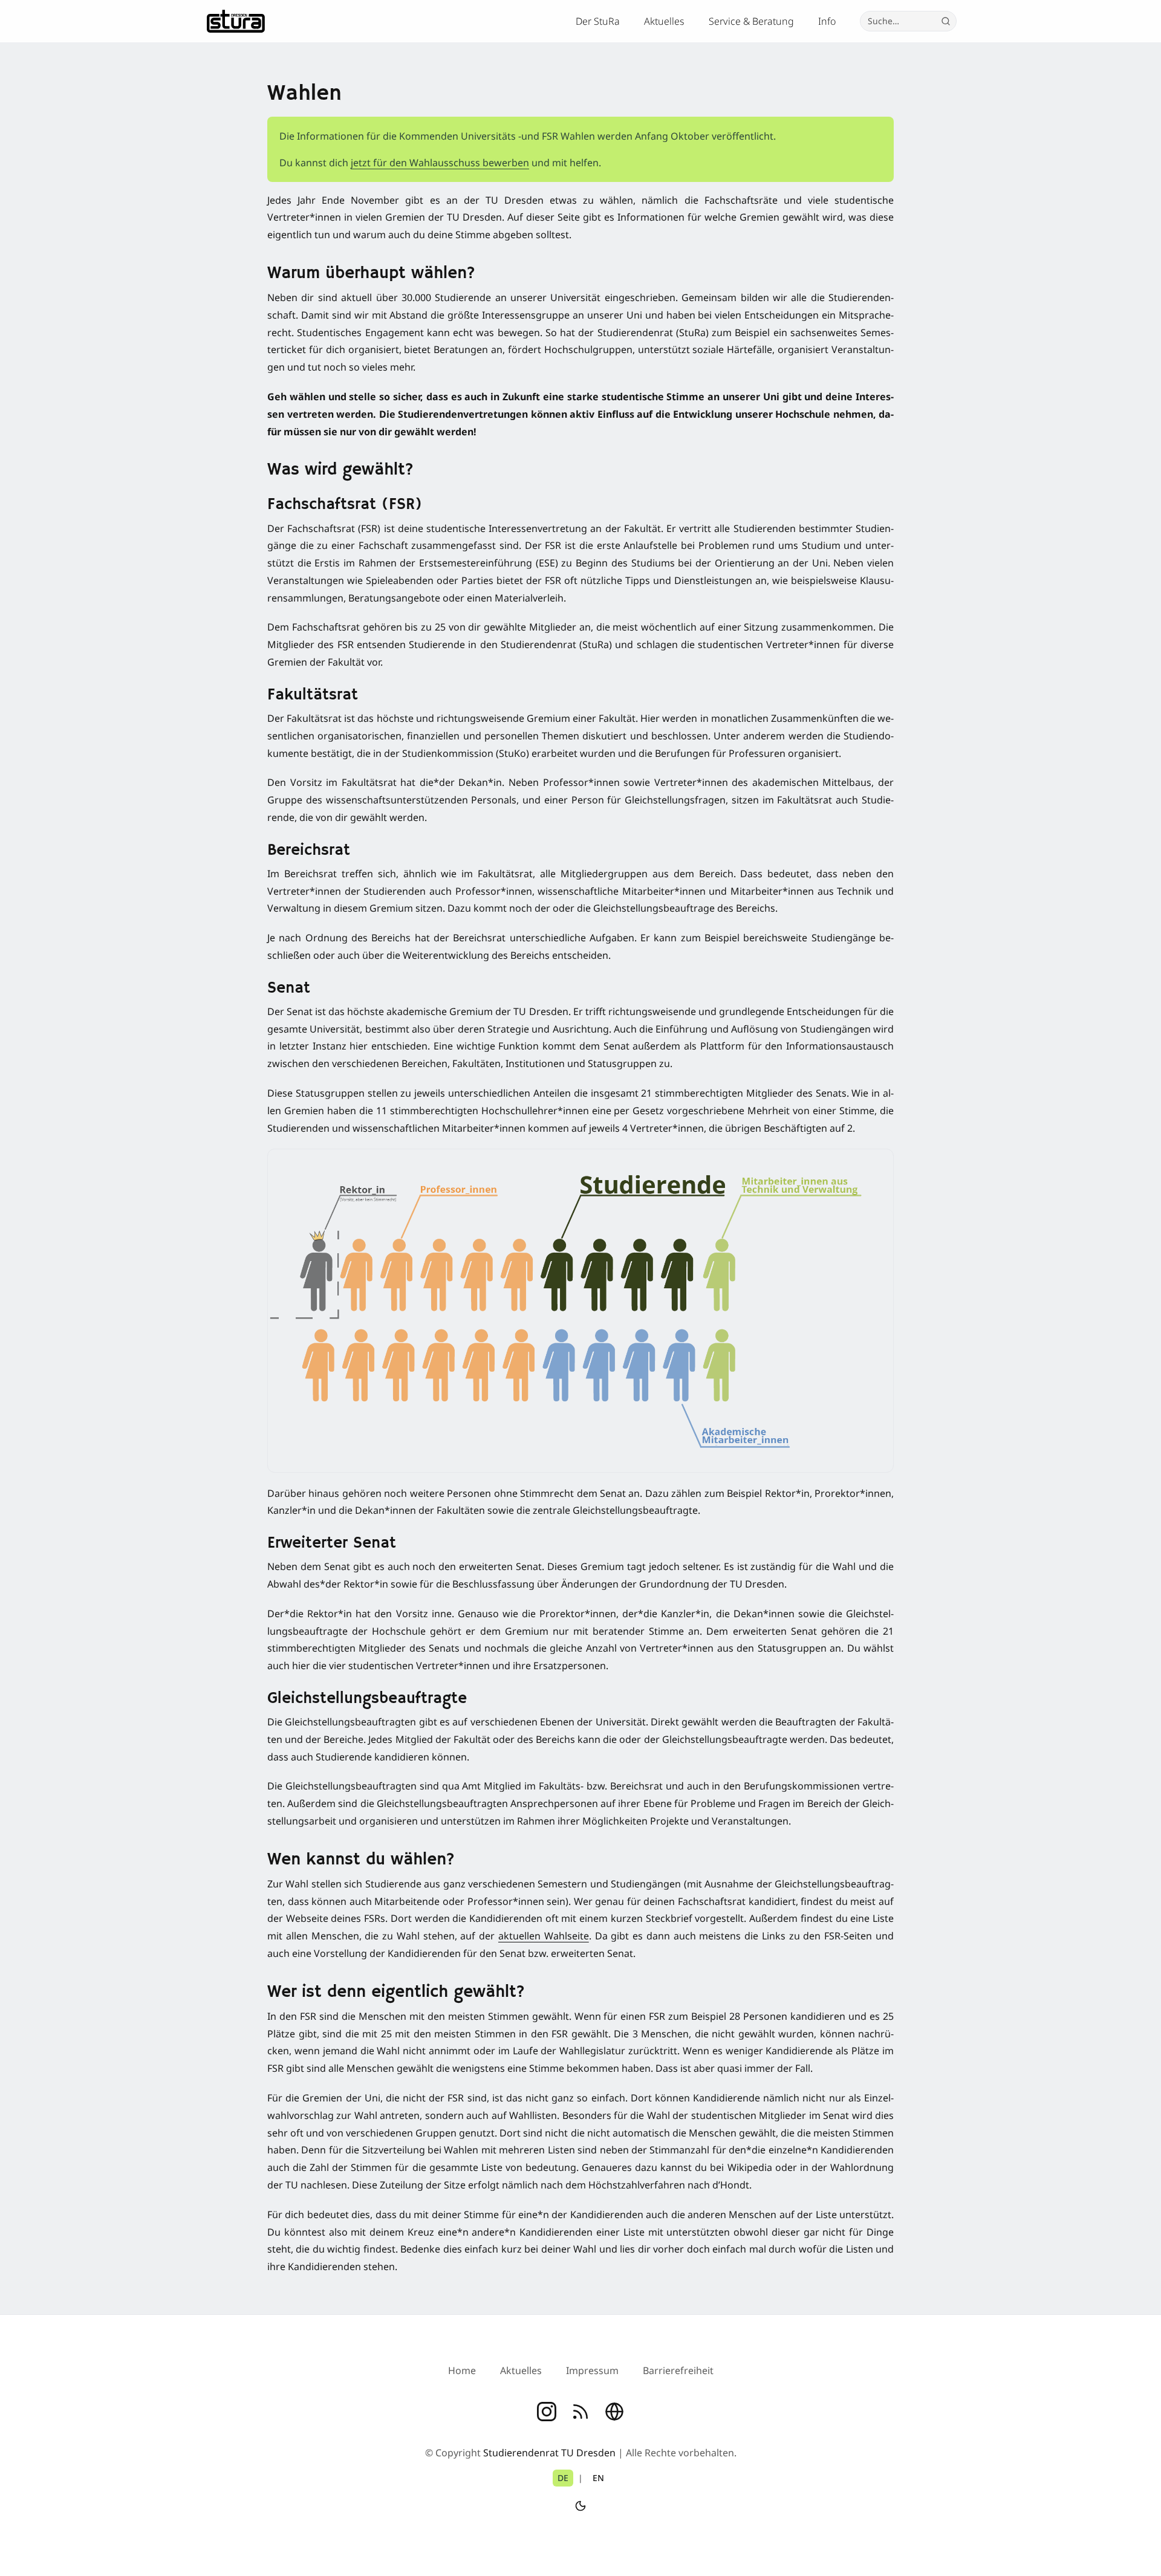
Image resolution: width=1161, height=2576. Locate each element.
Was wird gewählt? (340, 470)
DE (563, 2478)
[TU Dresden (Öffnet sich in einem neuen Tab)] (614, 2412)
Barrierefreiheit (678, 2370)
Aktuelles (664, 21)
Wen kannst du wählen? (361, 1860)
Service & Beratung (751, 21)
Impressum (592, 2370)
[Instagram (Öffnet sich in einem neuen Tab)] (547, 2412)
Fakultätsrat (313, 695)
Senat (289, 988)
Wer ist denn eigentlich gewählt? (396, 1992)
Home (462, 2370)
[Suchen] (946, 21)
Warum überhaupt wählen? (371, 274)
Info (827, 21)
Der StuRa (598, 21)
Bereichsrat (309, 851)
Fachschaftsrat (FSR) (345, 505)
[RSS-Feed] (580, 2412)
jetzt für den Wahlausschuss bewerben (440, 163)
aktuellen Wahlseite (544, 1936)
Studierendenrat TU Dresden (549, 2453)
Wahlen (304, 94)
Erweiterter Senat (332, 1543)
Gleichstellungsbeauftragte (367, 1699)
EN (598, 2478)
